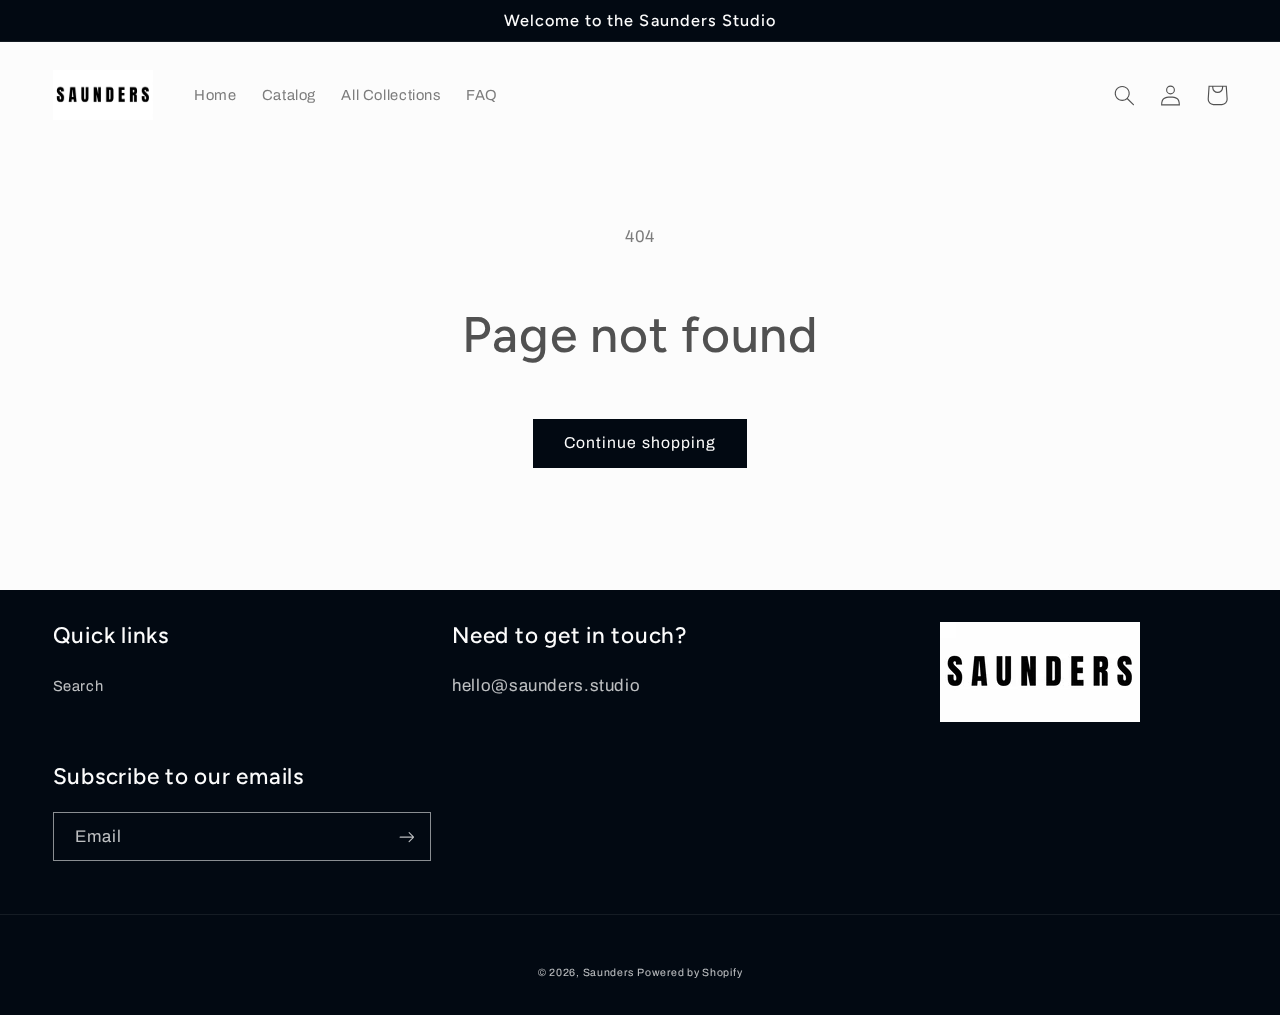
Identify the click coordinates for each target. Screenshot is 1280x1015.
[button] (1125, 95)
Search (78, 686)
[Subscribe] (406, 836)
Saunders (608, 972)
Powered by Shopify (689, 972)
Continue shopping (640, 442)
